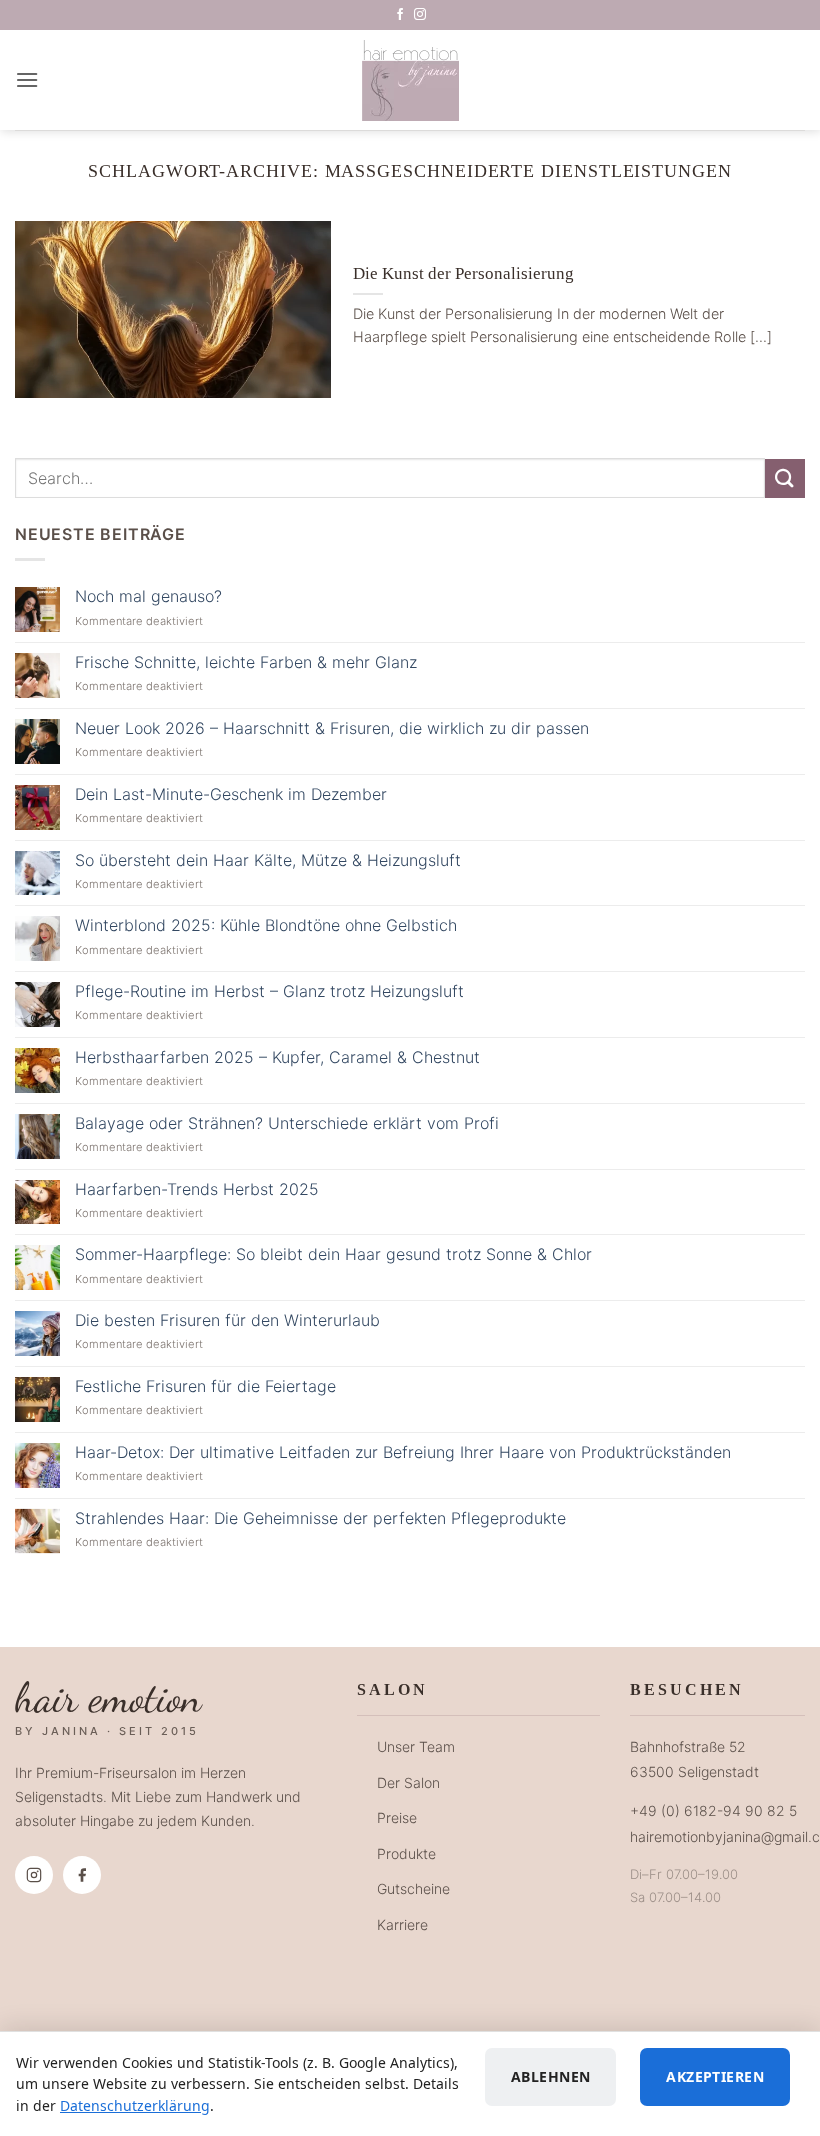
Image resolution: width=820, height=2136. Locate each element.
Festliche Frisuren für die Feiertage (205, 1386)
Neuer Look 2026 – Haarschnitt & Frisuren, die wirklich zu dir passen (332, 728)
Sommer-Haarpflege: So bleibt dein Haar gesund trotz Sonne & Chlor (333, 1254)
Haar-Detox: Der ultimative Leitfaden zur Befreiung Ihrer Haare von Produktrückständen (403, 1452)
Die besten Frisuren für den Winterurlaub (227, 1320)
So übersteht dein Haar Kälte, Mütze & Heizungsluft (268, 860)
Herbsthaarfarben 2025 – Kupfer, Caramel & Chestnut (277, 1057)
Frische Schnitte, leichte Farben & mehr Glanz (246, 662)
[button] (27, 79)
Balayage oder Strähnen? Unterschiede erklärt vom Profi (287, 1123)
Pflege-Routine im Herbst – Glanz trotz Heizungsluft (269, 991)
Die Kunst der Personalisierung (463, 273)
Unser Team (416, 1746)
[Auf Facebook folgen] (400, 15)
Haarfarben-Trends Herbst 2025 (197, 1189)
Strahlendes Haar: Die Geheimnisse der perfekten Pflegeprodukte (320, 1518)
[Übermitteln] (785, 478)
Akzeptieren (715, 2076)
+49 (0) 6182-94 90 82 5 (713, 1810)
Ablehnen (550, 2076)
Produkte (406, 1853)
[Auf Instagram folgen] (420, 15)
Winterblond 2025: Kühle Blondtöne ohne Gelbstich (266, 925)
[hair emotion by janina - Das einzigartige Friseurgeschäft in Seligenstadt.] (410, 80)
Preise (397, 1817)
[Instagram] (34, 1875)
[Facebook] (82, 1875)
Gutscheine (413, 1888)
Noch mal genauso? (148, 596)
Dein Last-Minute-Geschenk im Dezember (231, 794)
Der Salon (408, 1782)
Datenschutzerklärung (135, 2105)
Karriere (402, 1924)
